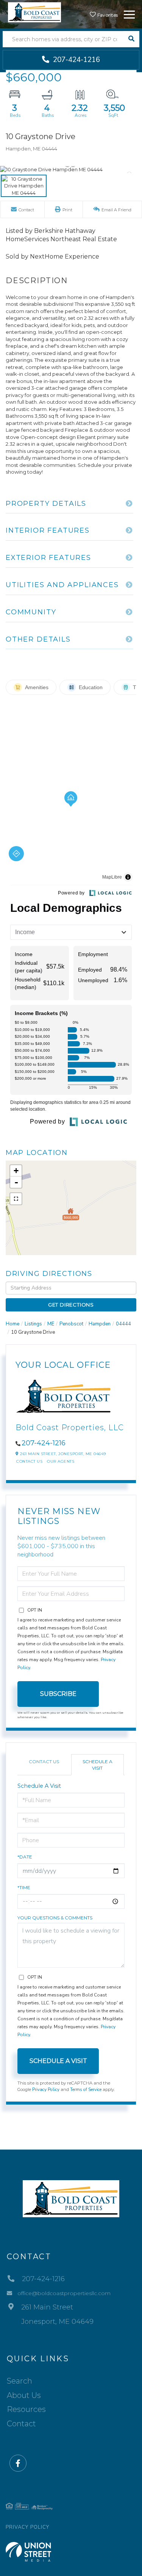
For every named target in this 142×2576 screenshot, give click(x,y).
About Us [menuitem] (24, 2395)
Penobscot (71, 1324)
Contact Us (29, 1461)
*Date (25, 1857)
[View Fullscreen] (16, 1199)
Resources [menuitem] (26, 2409)
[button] (131, 39)
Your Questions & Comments (55, 1918)
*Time (24, 1887)
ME (51, 1324)
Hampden (100, 1324)
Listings (33, 1324)
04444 (123, 1324)
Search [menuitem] (20, 2381)
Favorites (107, 15)
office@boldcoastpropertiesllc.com (64, 2293)
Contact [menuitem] (21, 2424)
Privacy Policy (46, 2089)
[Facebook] (18, 2464)
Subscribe (58, 1694)
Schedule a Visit (98, 1765)
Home (12, 1324)
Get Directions (71, 1305)
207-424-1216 (76, 60)
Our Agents (61, 1461)
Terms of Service (86, 2089)
